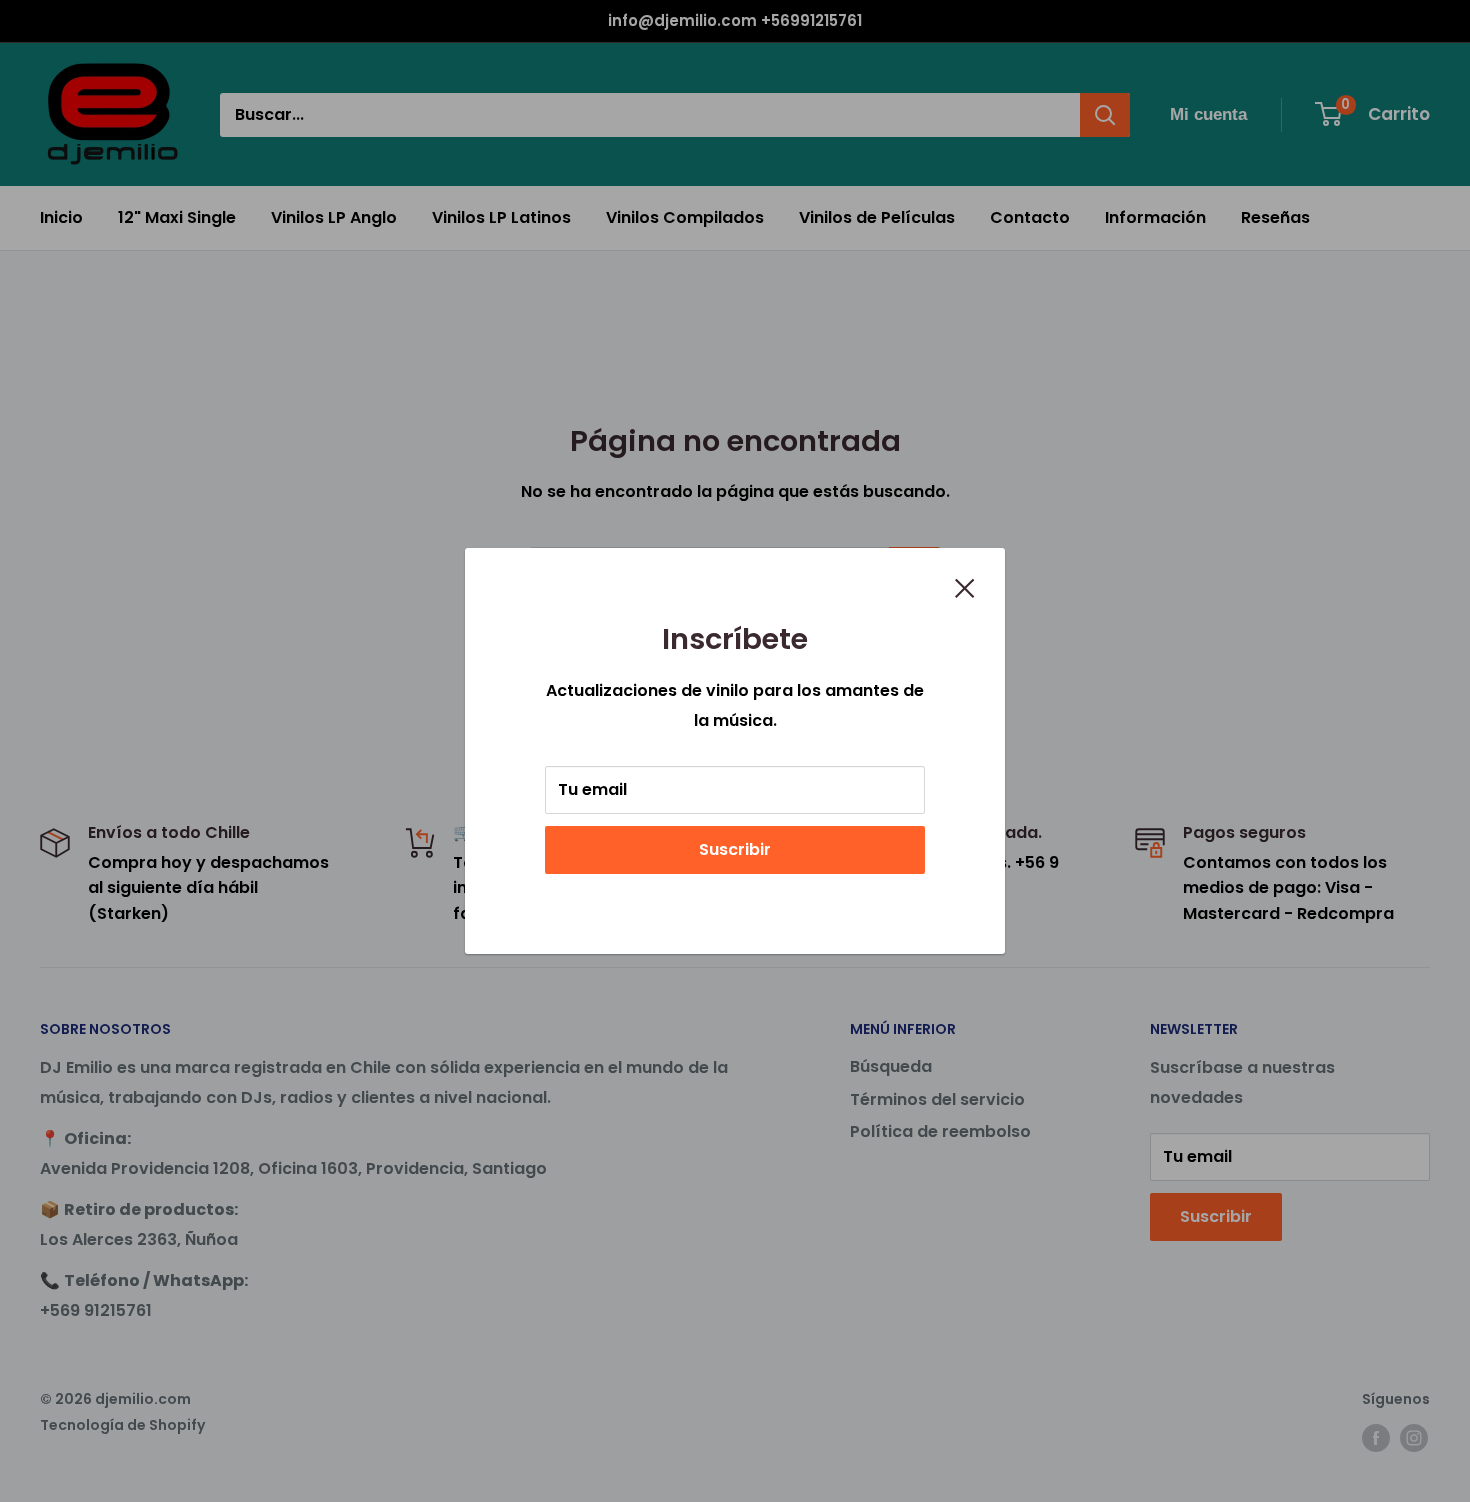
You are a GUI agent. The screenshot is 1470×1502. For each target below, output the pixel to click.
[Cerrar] (965, 587)
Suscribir (735, 849)
